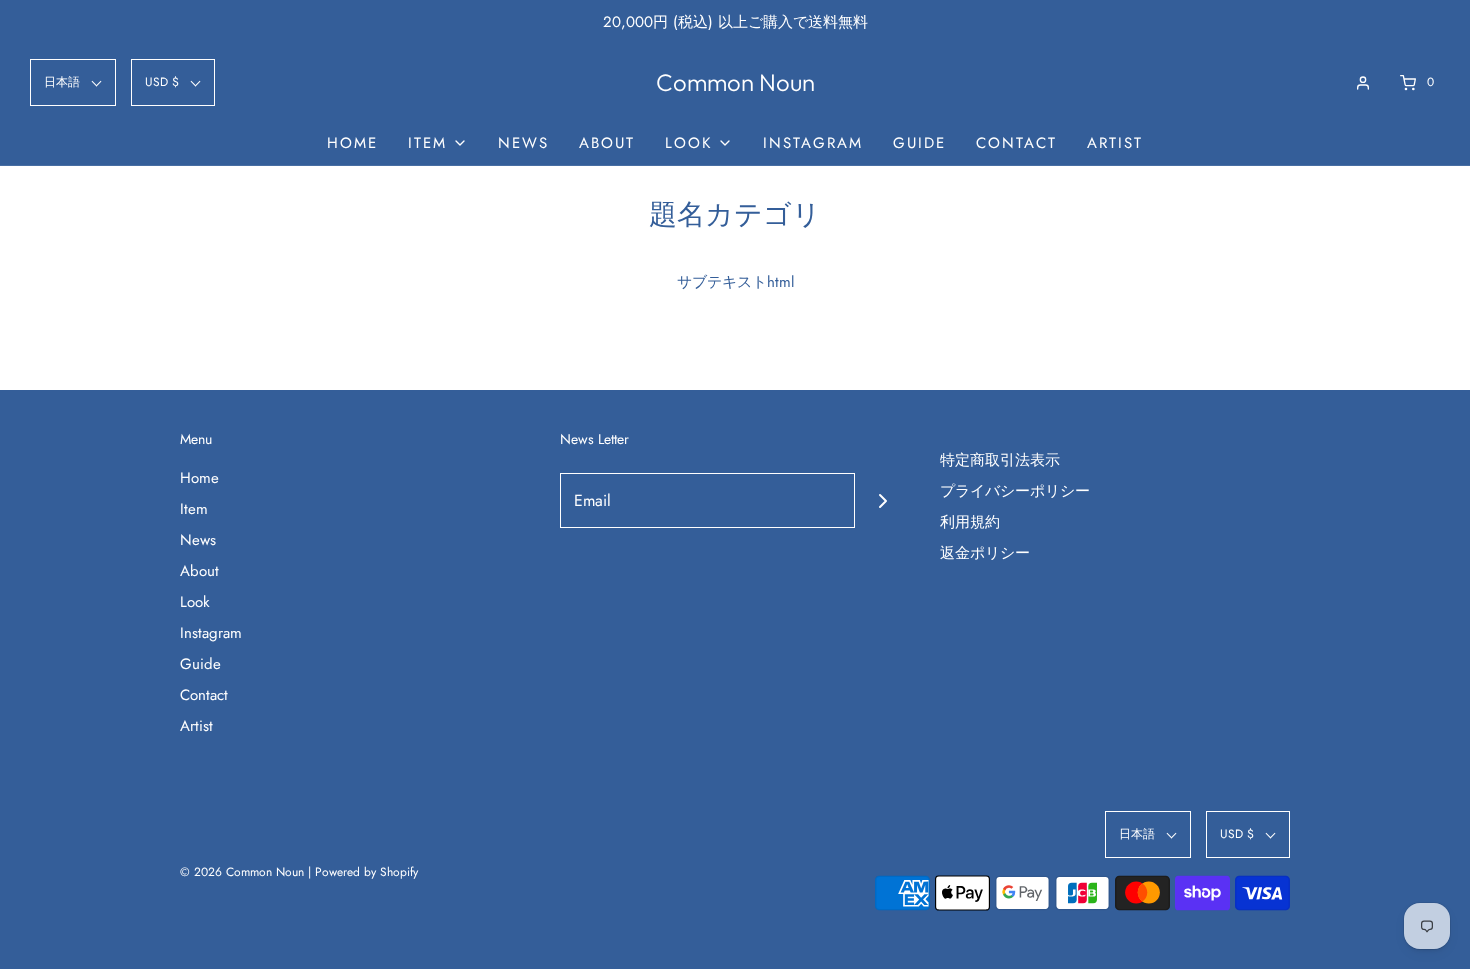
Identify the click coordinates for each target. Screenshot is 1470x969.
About (607, 143)
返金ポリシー (985, 553)
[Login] (1363, 83)
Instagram (813, 143)
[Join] (882, 500)
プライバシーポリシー (1015, 491)
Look (195, 602)
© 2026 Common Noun (242, 872)
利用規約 (970, 522)
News (523, 143)
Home (352, 143)
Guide (919, 143)
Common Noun (735, 82)
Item (194, 509)
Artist (1115, 143)
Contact (1016, 143)
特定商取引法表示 (1000, 460)
